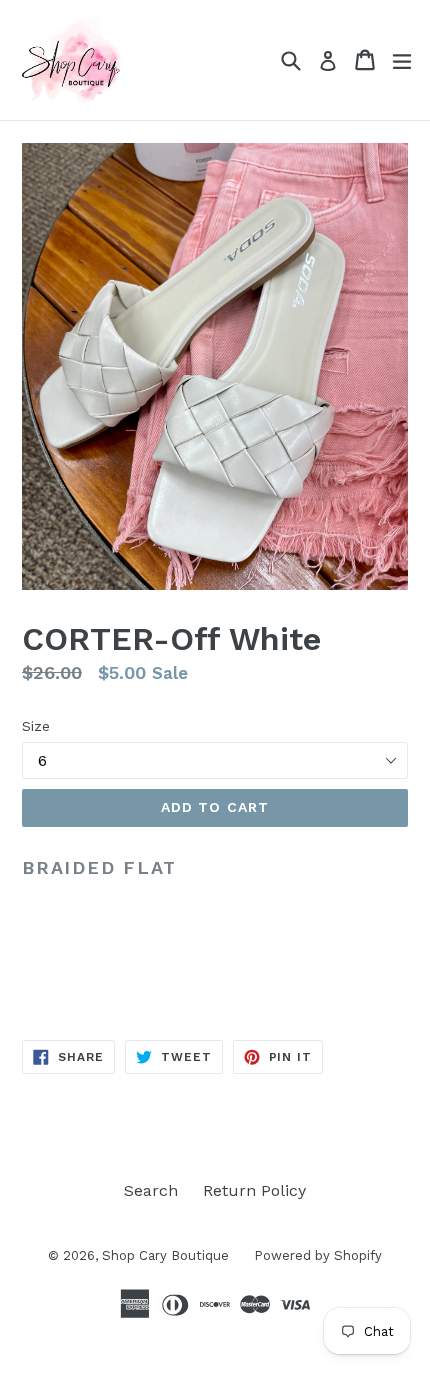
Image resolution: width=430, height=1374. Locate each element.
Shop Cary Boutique (165, 1255)
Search (151, 1190)
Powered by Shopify (318, 1255)
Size (36, 726)
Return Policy (254, 1190)
